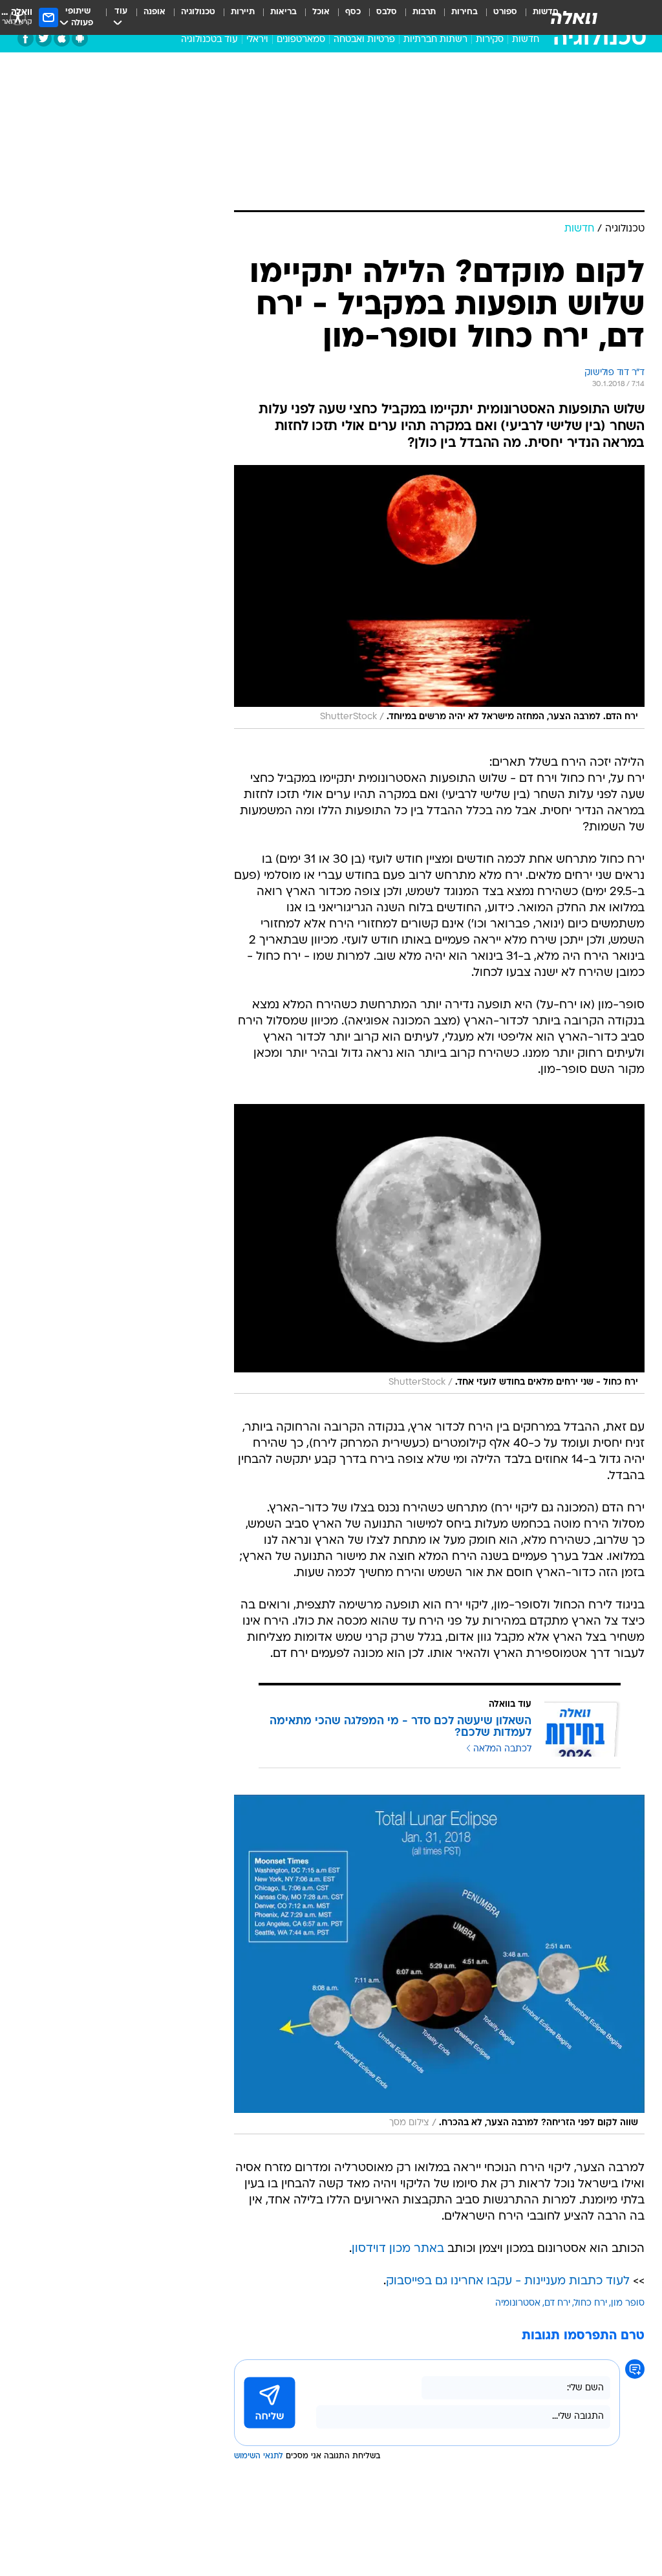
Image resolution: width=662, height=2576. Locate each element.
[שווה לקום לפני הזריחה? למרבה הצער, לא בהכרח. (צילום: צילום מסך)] (439, 1964)
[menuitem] (497, 17)
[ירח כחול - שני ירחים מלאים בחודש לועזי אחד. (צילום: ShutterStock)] (439, 1249)
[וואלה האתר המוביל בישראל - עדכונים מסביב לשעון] (574, 17)
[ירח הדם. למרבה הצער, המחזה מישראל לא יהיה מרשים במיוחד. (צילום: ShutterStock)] (439, 597)
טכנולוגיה (198, 12)
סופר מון (628, 2303)
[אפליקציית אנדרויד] (80, 38)
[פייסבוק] (26, 38)
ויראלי (257, 40)
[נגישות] (18, 17)
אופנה (155, 12)
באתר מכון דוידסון (398, 2249)
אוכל (321, 12)
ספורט (505, 12)
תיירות (243, 12)
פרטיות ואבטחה (364, 40)
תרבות (424, 12)
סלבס (387, 12)
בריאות (283, 12)
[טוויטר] (44, 38)
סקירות (490, 40)
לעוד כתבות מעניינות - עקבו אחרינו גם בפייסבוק (508, 2281)
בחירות (464, 12)
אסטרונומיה (518, 2303)
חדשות (526, 40)
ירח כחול (591, 2303)
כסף (353, 12)
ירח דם (557, 2303)
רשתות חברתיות (435, 40)
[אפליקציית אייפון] (62, 38)
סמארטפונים (301, 40)
